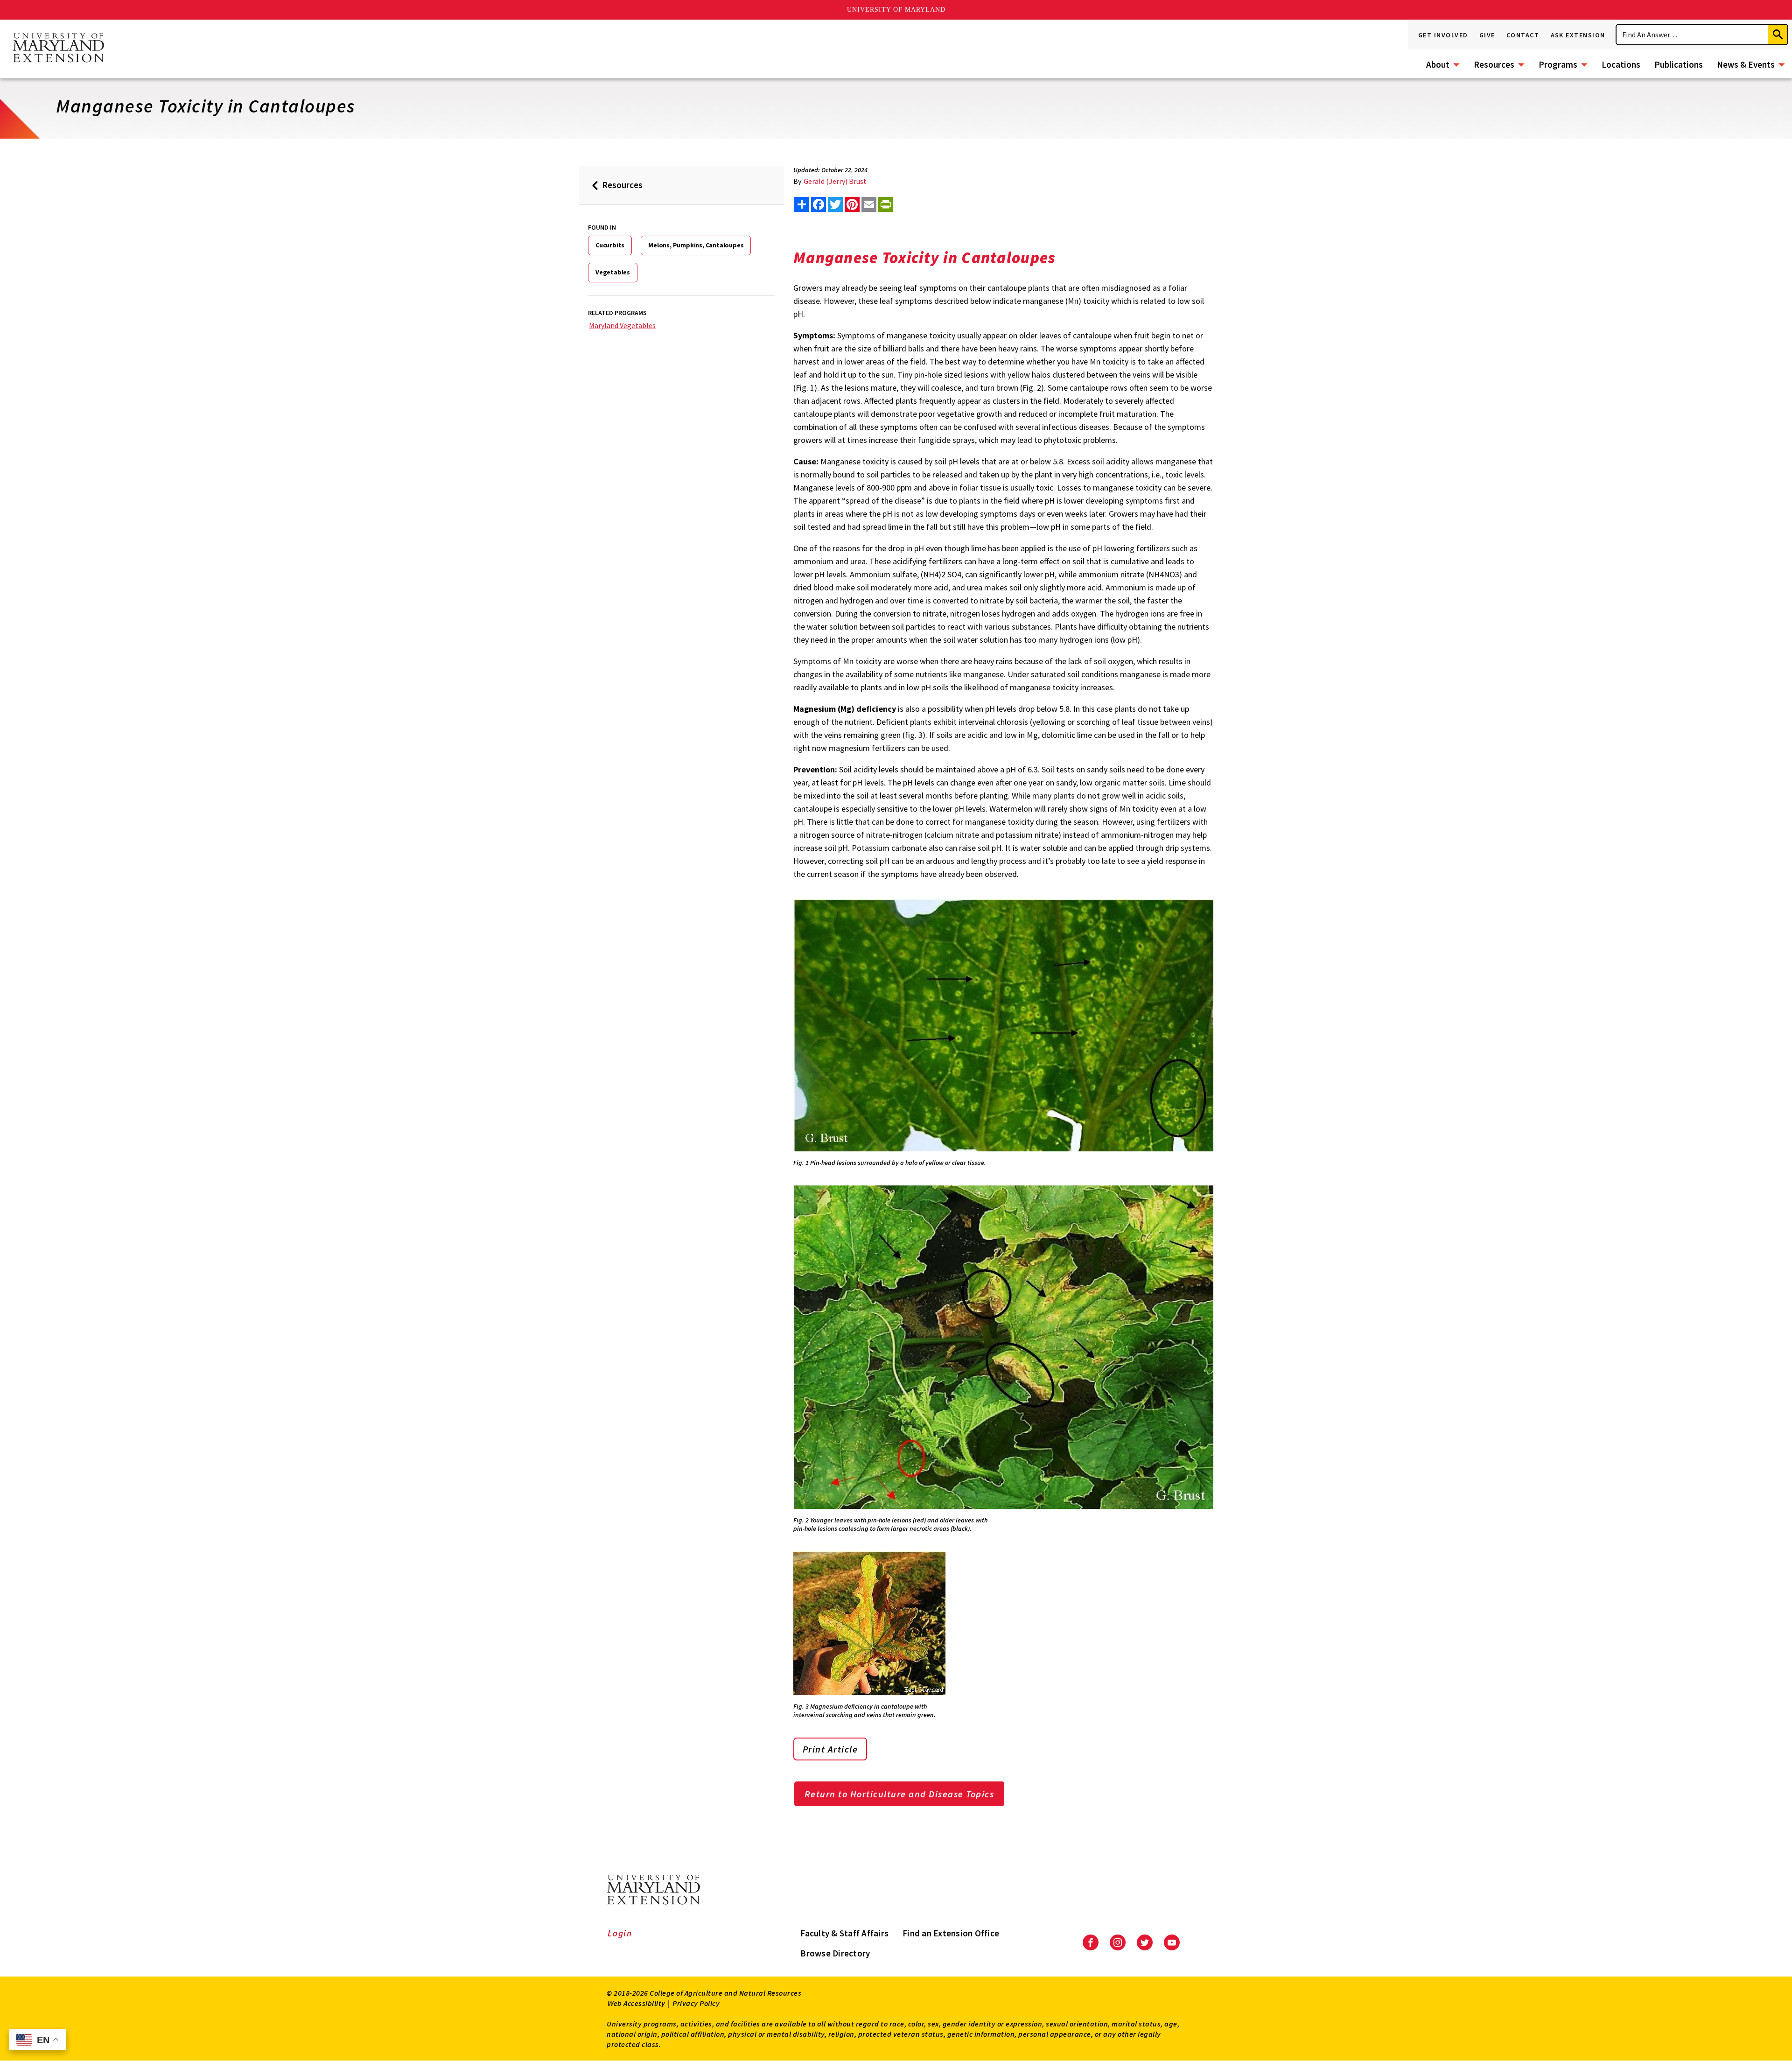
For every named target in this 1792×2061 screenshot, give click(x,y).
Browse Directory (835, 1953)
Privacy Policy (696, 2003)
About (1438, 64)
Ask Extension (1578, 35)
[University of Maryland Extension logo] (58, 49)
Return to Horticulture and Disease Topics (899, 1794)
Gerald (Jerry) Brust (835, 181)
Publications (1679, 64)
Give (1487, 35)
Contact (1523, 35)
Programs (1558, 64)
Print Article (830, 1749)
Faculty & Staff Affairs (844, 1933)
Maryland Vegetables (622, 325)
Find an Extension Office (951, 1933)
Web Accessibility (637, 2003)
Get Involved (1443, 35)
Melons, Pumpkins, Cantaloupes (696, 245)
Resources (1494, 64)
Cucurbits (610, 245)
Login (620, 1933)
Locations (1621, 64)
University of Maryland (896, 10)
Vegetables (613, 272)
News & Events (1746, 64)
